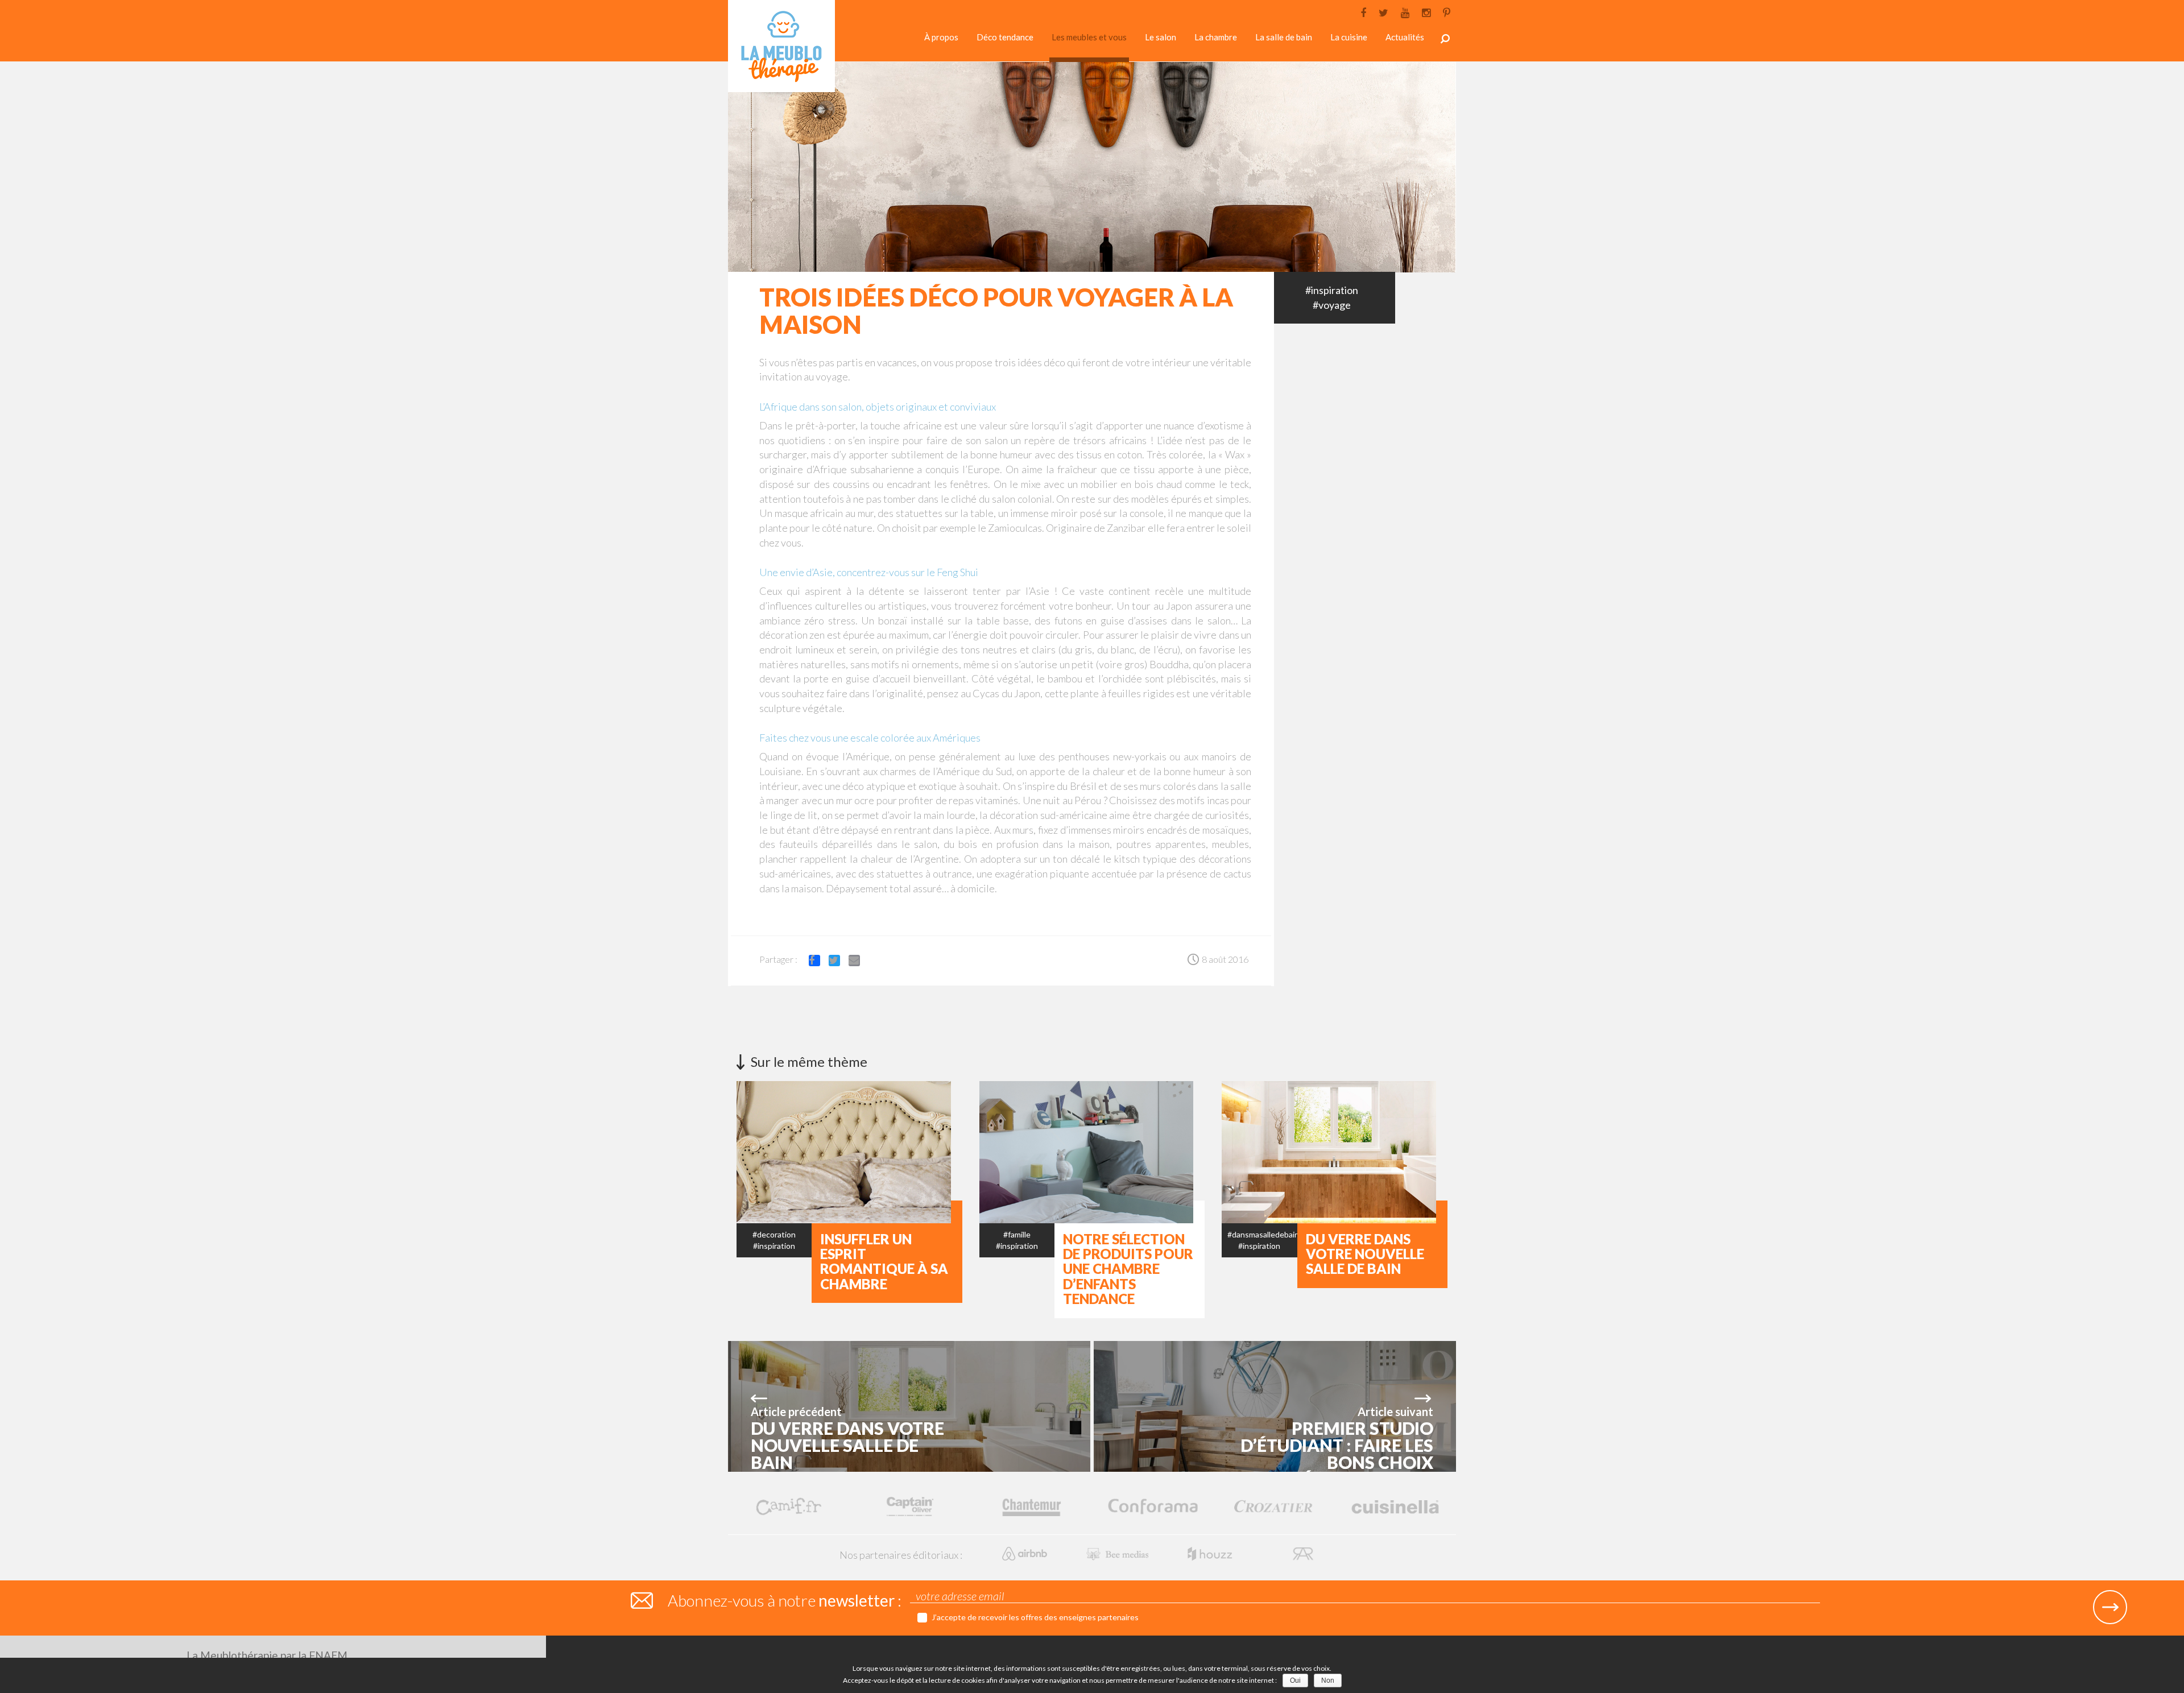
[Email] (859, 963)
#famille (1017, 1234)
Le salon (1161, 37)
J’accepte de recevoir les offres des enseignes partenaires (1035, 1617)
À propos (941, 37)
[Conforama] (1153, 1506)
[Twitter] (1383, 12)
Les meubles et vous (1089, 37)
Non (1328, 1680)
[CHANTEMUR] (1031, 1506)
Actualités (1405, 37)
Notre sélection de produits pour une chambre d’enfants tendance (1128, 1269)
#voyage (1332, 305)
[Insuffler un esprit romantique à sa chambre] (918, 1151)
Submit (2110, 1607)
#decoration (774, 1234)
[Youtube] (1405, 12)
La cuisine (1349, 37)
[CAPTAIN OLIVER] (910, 1506)
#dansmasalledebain (1263, 1234)
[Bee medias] (1118, 1552)
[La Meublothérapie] (781, 49)
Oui (1295, 1680)
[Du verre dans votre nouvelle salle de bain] (1403, 1151)
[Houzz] (1211, 1552)
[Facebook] (1363, 12)
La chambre (1216, 37)
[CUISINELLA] (1395, 1506)
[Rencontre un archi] (1303, 1552)
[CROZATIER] (1274, 1506)
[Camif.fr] (789, 1506)
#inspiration (1332, 290)
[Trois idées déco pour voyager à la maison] (1092, 166)
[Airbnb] (1026, 1552)
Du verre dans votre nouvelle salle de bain (1365, 1254)
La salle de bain (1284, 37)
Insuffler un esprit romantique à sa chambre (884, 1261)
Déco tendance (1005, 37)
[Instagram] (1426, 12)
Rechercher (1445, 39)
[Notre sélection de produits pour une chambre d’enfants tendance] (1161, 1151)
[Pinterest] (1447, 12)
